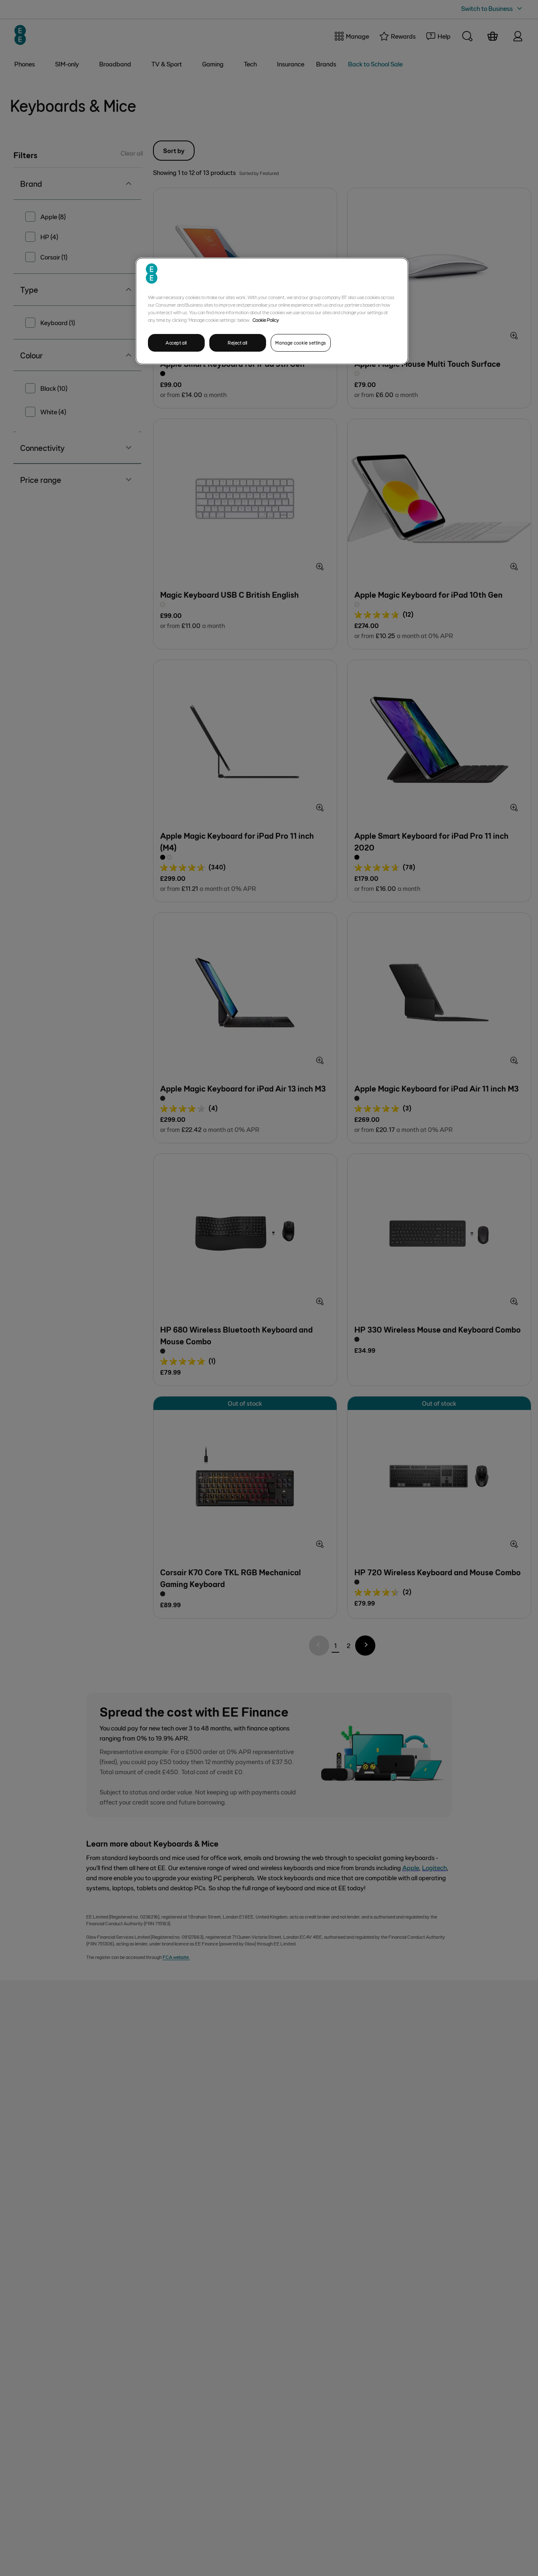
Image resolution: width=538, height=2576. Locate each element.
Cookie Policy (266, 320)
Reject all (238, 343)
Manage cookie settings (301, 343)
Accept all (176, 343)
